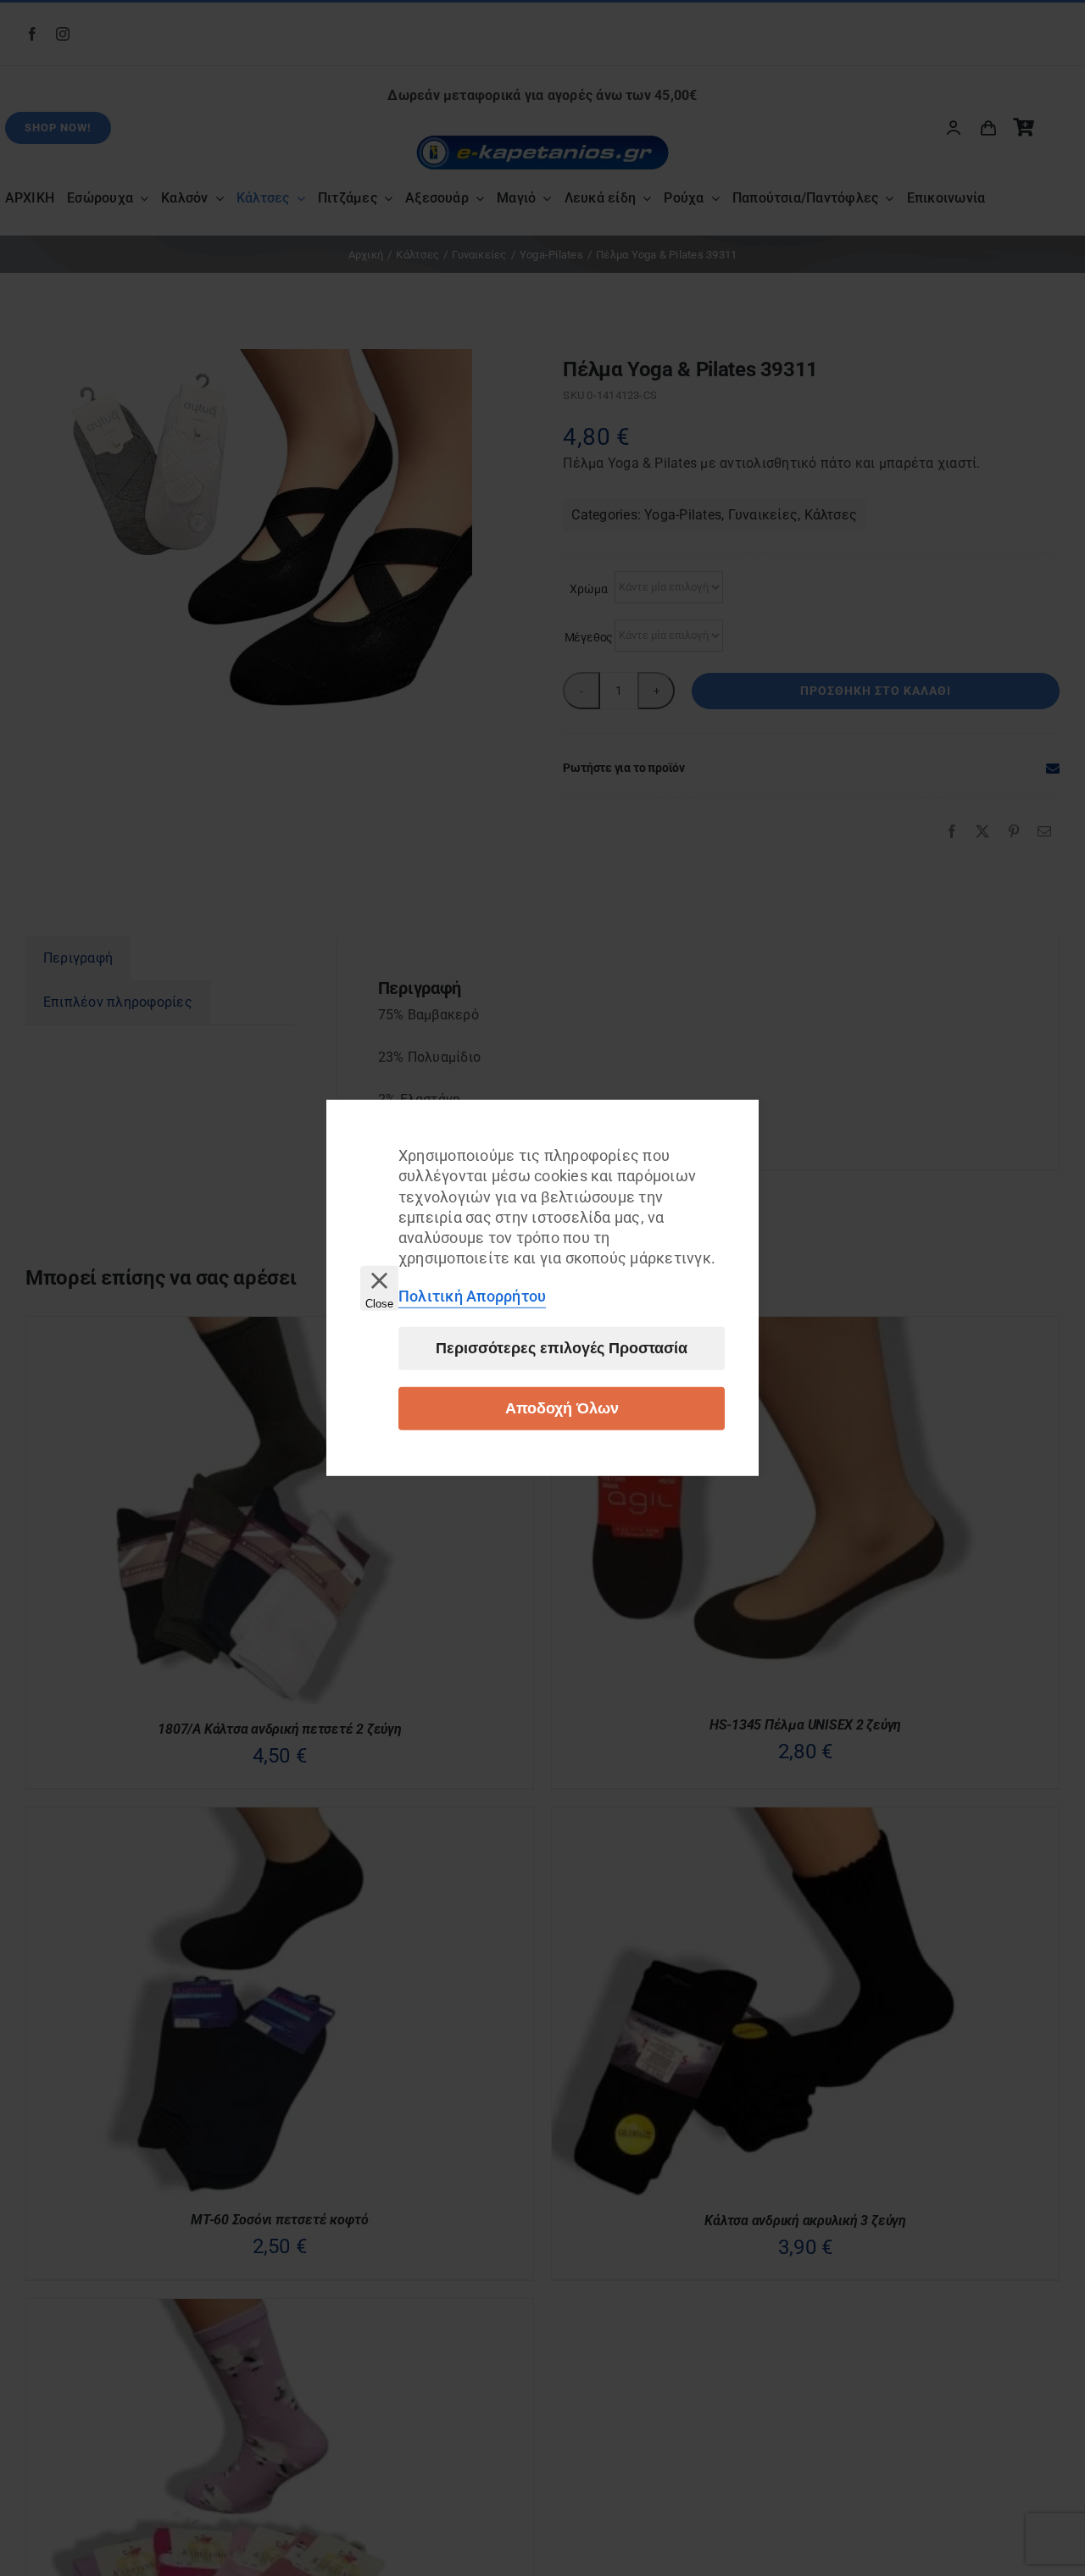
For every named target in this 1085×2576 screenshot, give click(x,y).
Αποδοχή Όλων (562, 1408)
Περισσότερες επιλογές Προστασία (562, 1348)
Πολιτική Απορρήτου (472, 1296)
